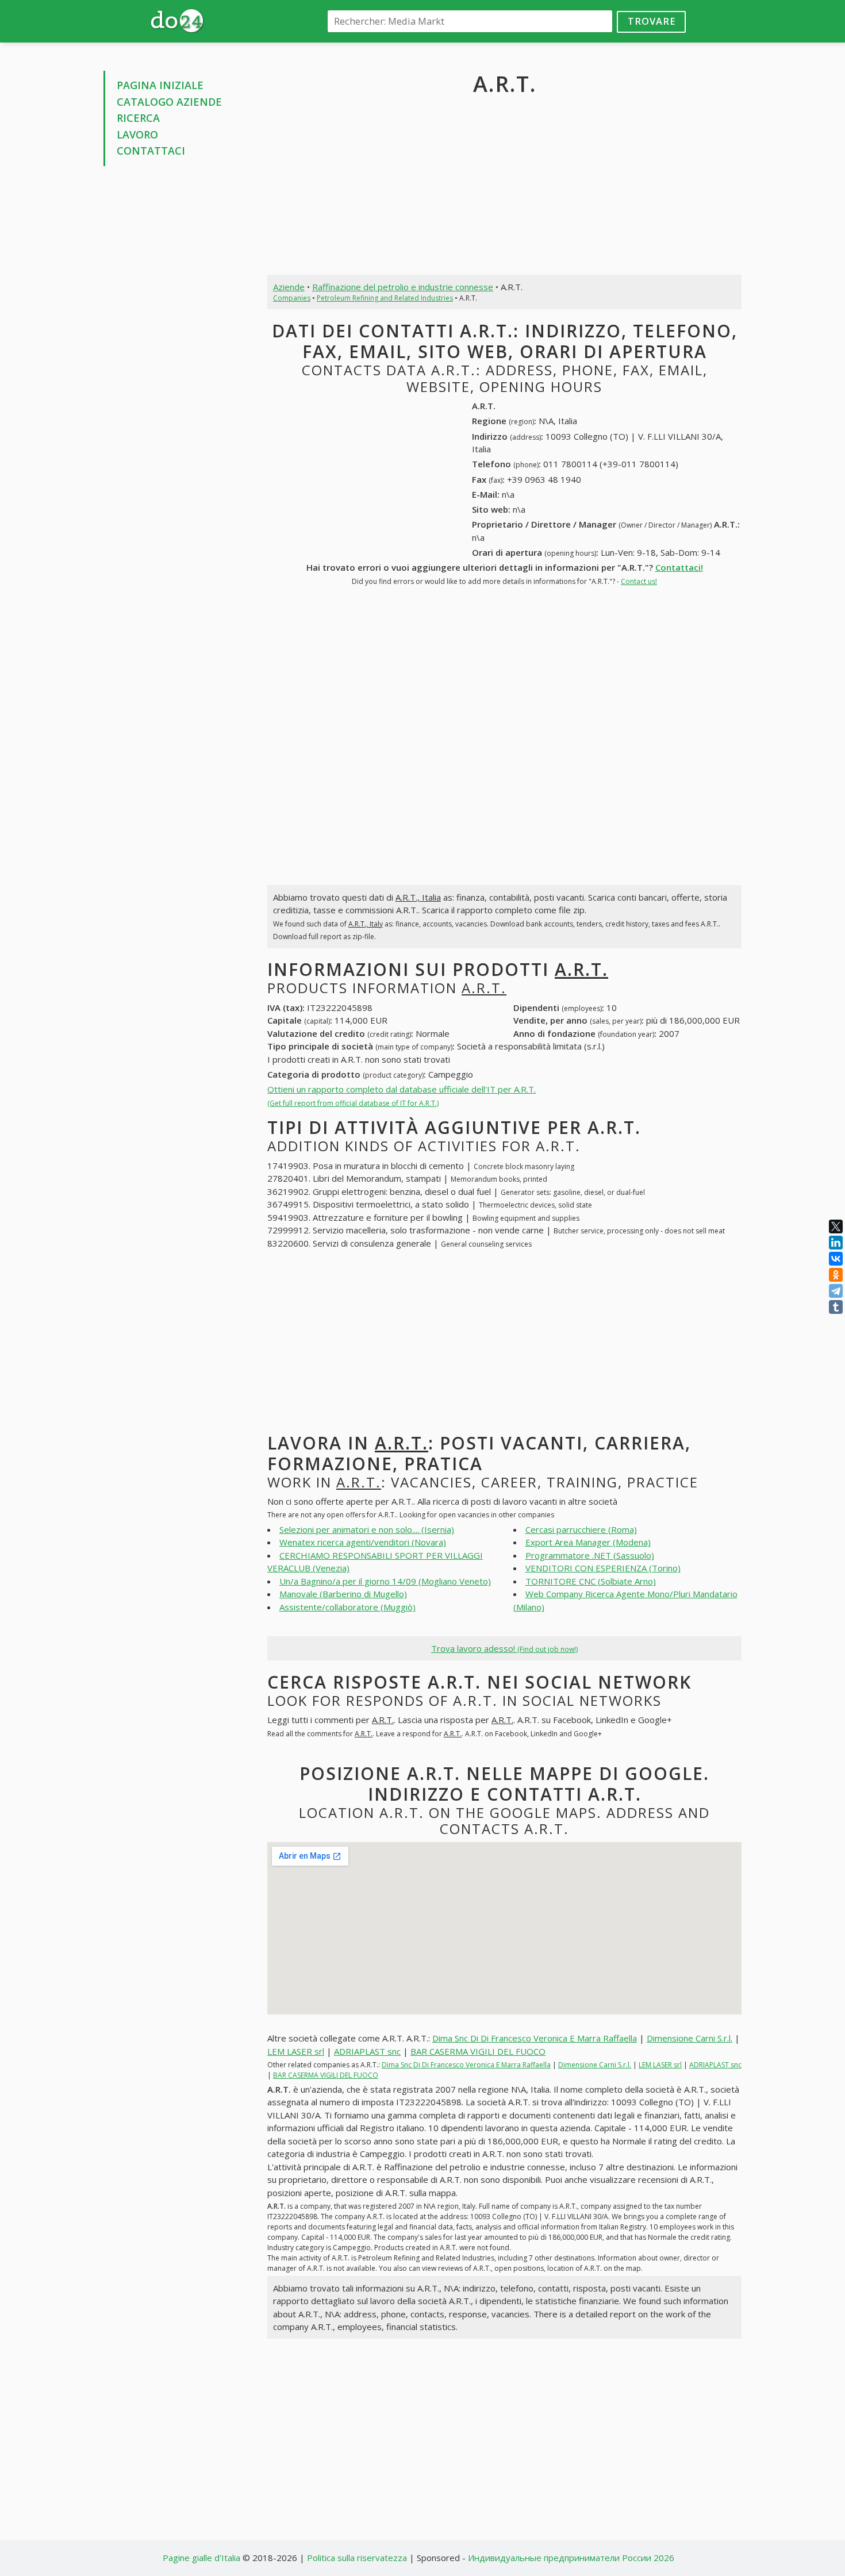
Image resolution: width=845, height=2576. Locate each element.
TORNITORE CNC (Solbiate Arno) (591, 1581)
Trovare (652, 21)
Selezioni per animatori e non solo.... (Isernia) (367, 1529)
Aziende (289, 287)
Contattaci (151, 151)
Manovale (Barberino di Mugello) (343, 1594)
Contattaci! (679, 567)
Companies (292, 298)
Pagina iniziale (160, 85)
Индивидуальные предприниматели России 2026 (571, 2558)
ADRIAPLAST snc (367, 2051)
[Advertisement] (177, 349)
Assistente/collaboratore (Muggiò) (347, 1607)
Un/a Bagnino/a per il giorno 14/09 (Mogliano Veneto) (385, 1581)
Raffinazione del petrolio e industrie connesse (403, 287)
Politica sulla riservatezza (357, 2558)
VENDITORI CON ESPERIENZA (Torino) (603, 1568)
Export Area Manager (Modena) (588, 1542)
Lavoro (137, 134)
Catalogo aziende (169, 102)
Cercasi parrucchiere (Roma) (581, 1529)
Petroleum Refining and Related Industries (385, 298)
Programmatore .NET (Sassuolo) (590, 1555)
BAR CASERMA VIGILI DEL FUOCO (478, 2051)
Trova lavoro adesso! (504, 1648)
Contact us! (639, 581)
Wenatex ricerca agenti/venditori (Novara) (363, 1542)
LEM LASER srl (296, 2051)
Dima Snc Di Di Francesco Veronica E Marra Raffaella (535, 2038)
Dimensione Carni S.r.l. (690, 2038)
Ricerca (138, 118)
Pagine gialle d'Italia (201, 2558)
